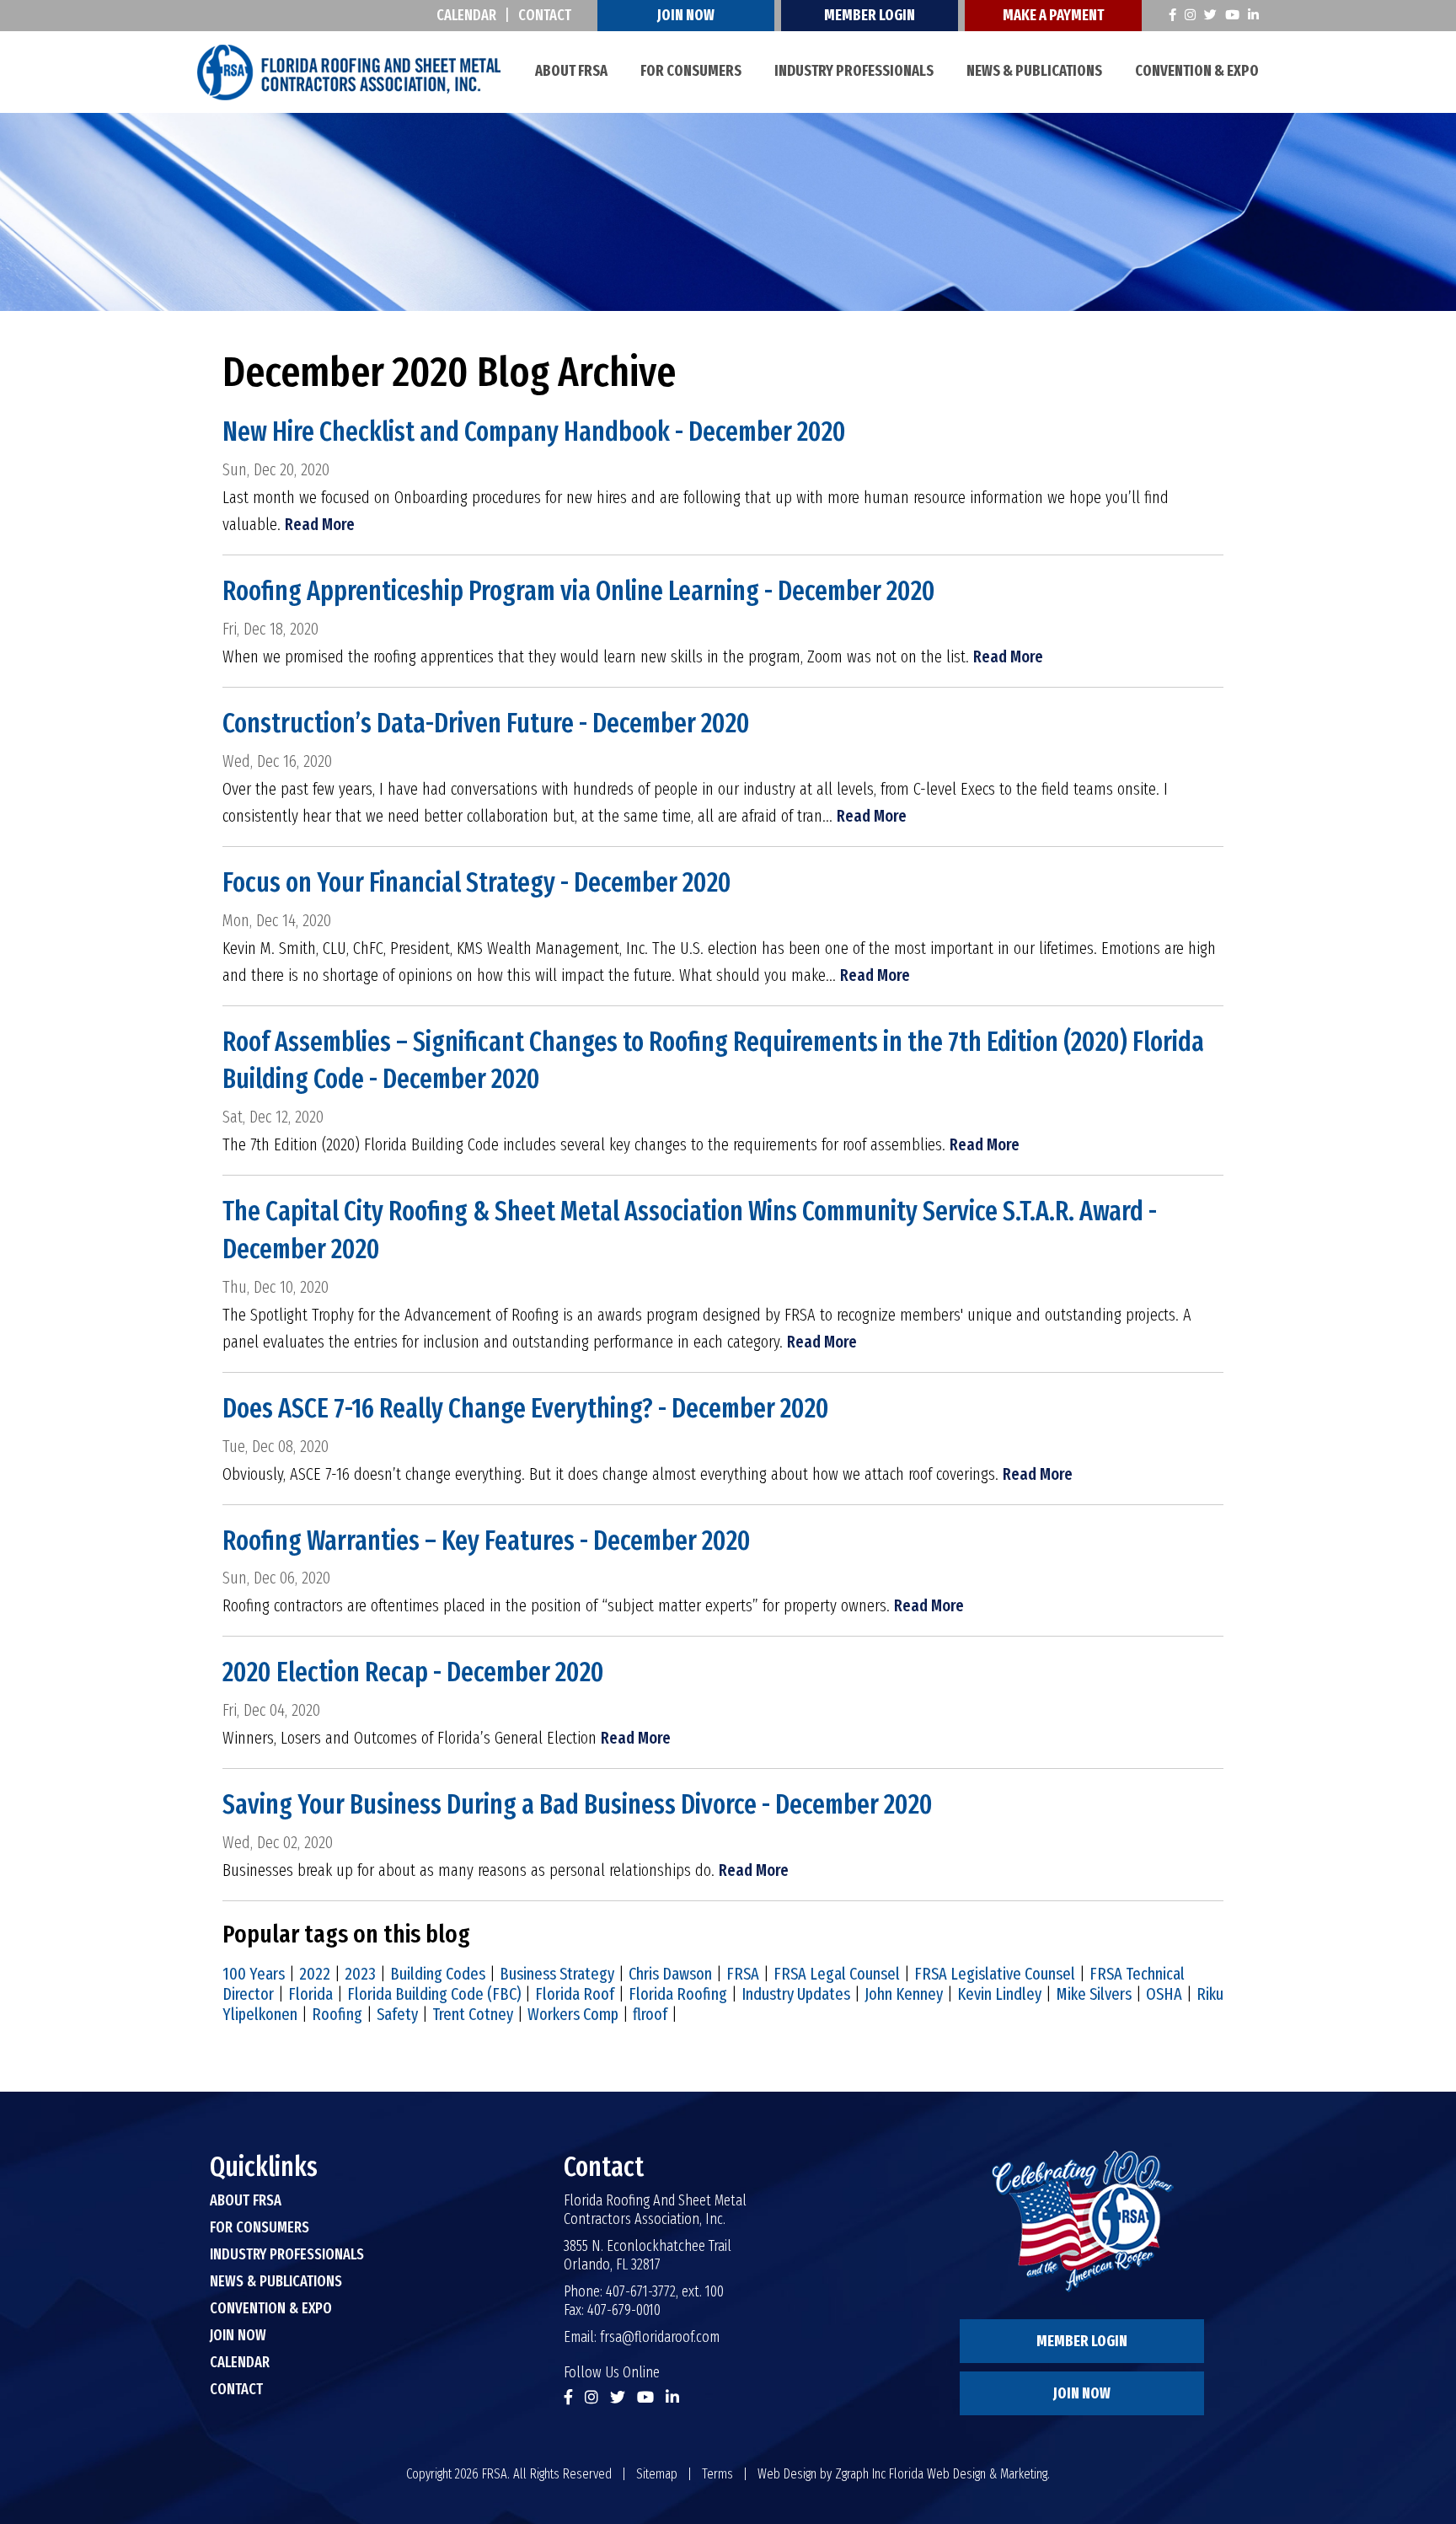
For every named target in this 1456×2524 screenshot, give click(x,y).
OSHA (1164, 1994)
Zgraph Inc (860, 2474)
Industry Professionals (854, 71)
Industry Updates (796, 1994)
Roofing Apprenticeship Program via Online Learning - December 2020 (579, 591)
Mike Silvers (1094, 1994)
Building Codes (438, 1974)
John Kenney (904, 1994)
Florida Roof (575, 1994)
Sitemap (657, 2474)
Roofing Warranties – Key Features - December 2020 (487, 1541)
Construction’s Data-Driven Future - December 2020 (486, 723)
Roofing (337, 2014)
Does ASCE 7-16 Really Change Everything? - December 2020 (526, 1408)
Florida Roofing (678, 1994)
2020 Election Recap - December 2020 (413, 1672)
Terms (717, 2474)
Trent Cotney (473, 2014)
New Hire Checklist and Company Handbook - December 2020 (534, 431)
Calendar (466, 15)
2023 (360, 1974)
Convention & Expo (1197, 71)
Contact (545, 15)
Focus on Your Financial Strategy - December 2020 (477, 882)
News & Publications (1034, 71)
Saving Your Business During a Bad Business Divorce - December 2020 (578, 1804)
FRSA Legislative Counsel (995, 1974)
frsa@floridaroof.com (660, 2337)
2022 (315, 1974)
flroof (650, 2014)
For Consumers (691, 71)
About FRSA (571, 71)
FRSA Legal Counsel (837, 1974)
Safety (397, 2014)
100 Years (254, 1974)
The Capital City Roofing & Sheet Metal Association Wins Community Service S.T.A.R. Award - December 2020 (690, 1230)
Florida (310, 1994)
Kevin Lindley (999, 1994)
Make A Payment (1053, 15)
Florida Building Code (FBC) (434, 1994)
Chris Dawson (670, 1974)
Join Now (686, 15)
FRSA (743, 1974)
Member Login (870, 15)
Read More (320, 524)
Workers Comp (573, 2014)
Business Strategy (557, 1974)
